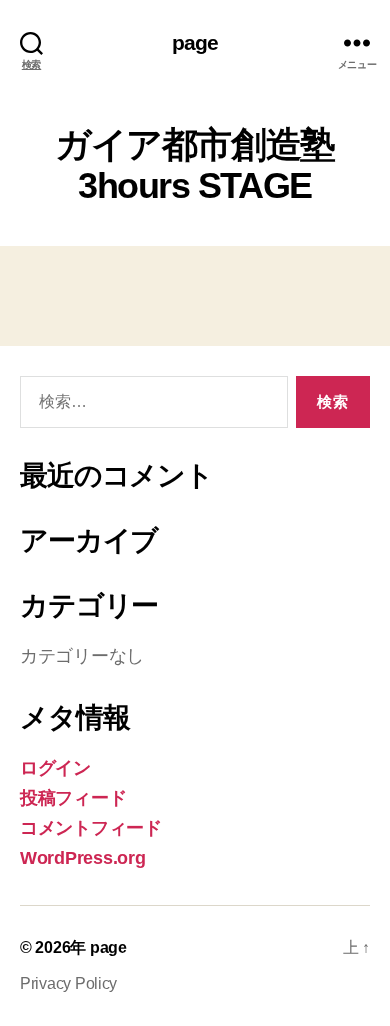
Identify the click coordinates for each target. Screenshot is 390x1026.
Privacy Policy (68, 983)
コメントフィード (91, 828)
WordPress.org (83, 858)
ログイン (55, 768)
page (195, 42)
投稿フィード (73, 798)
